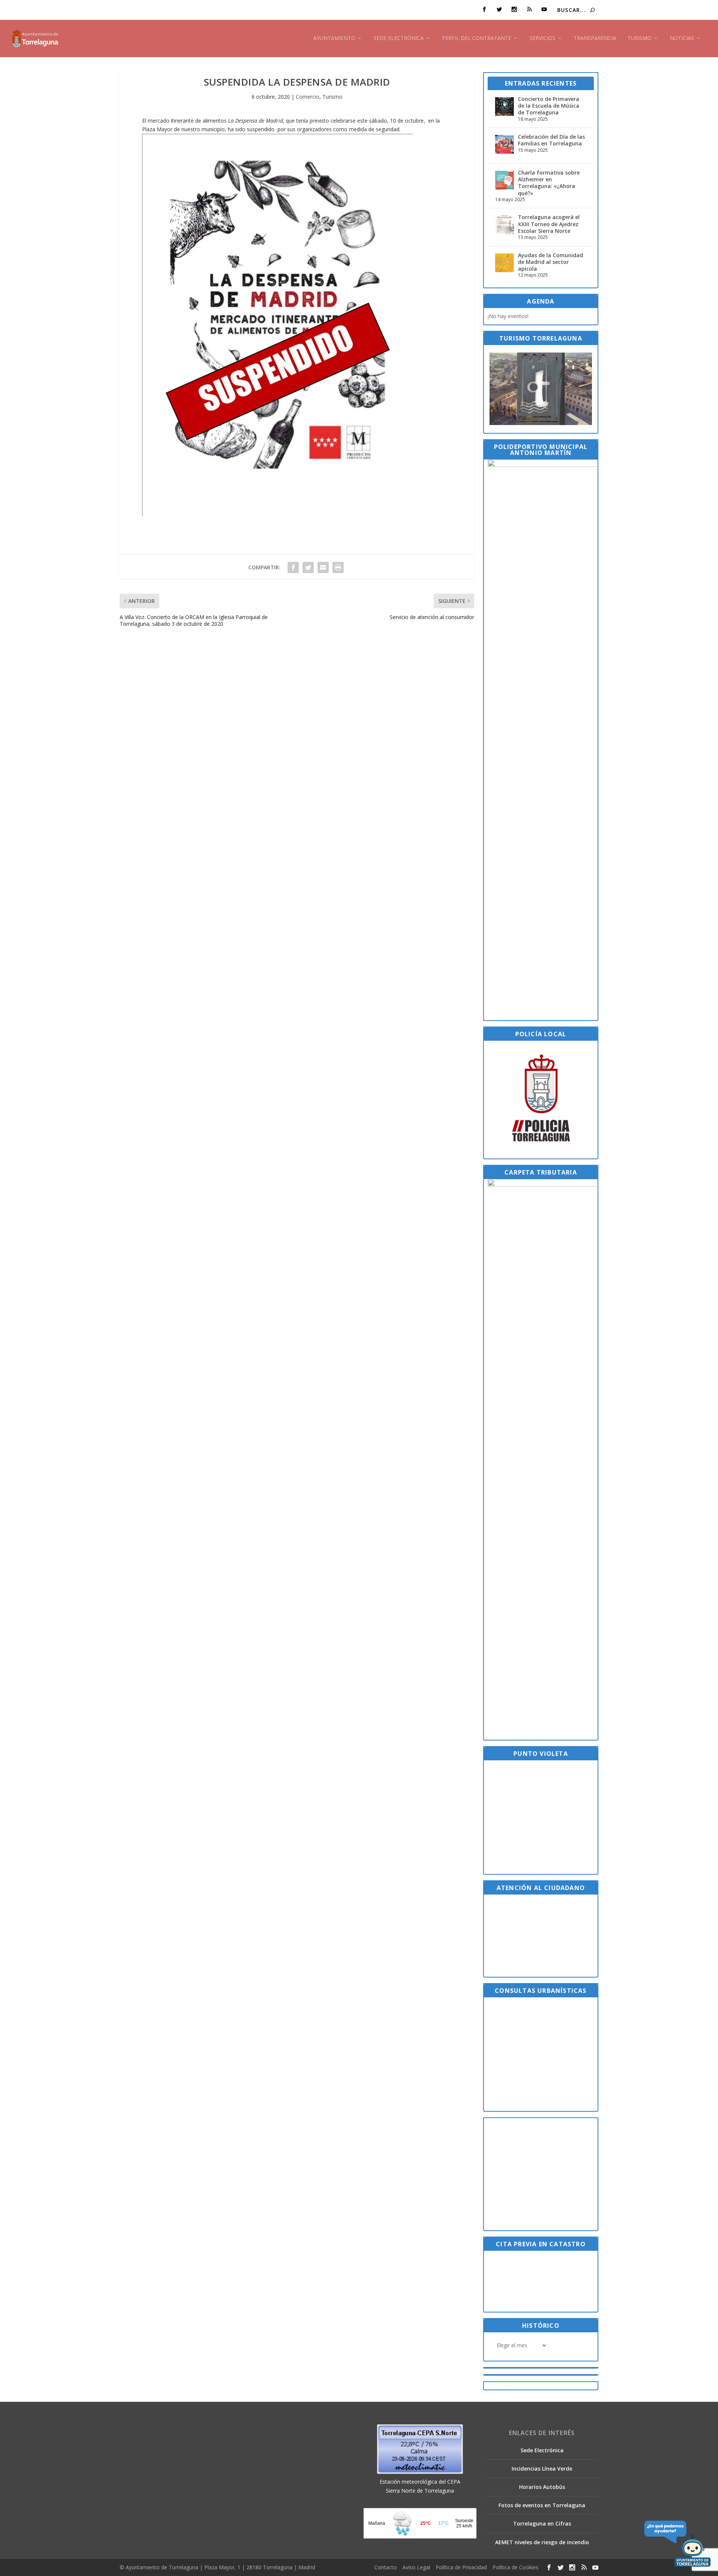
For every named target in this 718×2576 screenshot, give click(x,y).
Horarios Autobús (542, 2487)
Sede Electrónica (399, 38)
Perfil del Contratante (477, 38)
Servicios (542, 38)
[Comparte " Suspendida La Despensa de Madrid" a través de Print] (338, 567)
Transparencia (595, 38)
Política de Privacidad (461, 2567)
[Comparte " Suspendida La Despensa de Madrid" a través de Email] (323, 567)
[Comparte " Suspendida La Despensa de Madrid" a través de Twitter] (308, 567)
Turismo (639, 38)
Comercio (308, 97)
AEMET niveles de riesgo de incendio (542, 2542)
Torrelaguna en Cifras (542, 2523)
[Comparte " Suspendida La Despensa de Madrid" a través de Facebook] (293, 567)
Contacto (386, 2567)
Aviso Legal (416, 2567)
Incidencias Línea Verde (542, 2469)
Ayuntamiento (334, 38)
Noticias (682, 38)
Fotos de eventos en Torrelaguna (542, 2505)
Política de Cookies (516, 2567)
